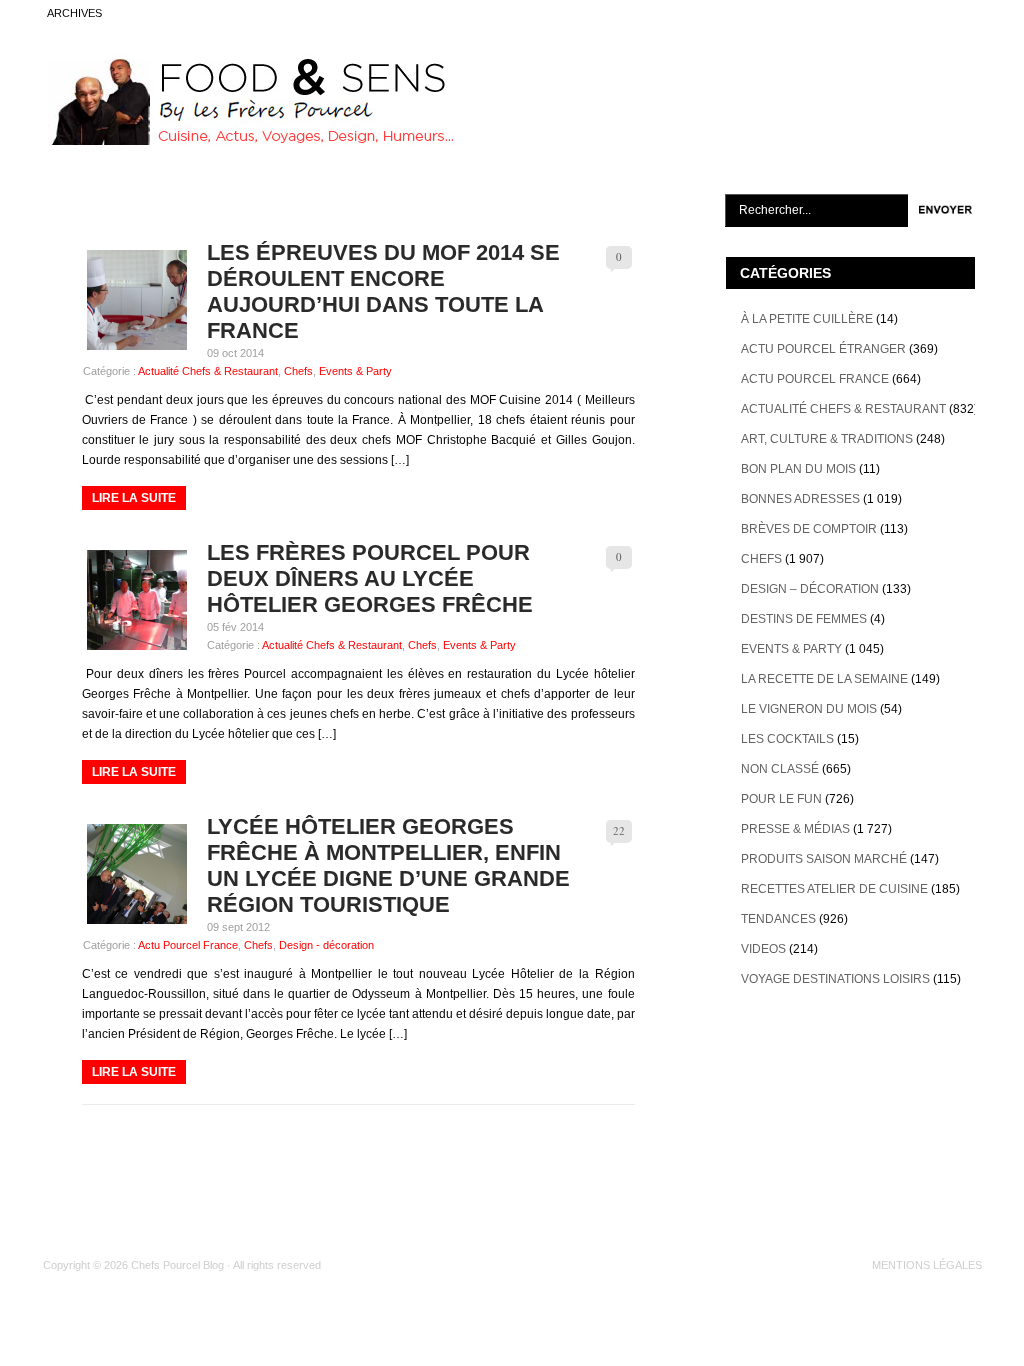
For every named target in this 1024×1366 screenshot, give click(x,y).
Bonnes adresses (800, 499)
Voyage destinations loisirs (835, 979)
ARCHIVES (74, 13)
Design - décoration (326, 945)
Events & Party (355, 371)
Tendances (778, 919)
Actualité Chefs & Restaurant (208, 371)
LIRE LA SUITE (134, 498)
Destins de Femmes (804, 619)
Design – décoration (810, 589)
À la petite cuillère (807, 319)
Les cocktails (787, 739)
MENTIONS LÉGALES (927, 1265)
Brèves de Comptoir (809, 529)
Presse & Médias (795, 829)
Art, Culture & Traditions (827, 439)
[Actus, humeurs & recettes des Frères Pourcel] (249, 141)
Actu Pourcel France (188, 945)
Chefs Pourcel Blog (177, 1265)
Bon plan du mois (798, 469)
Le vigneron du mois (809, 709)
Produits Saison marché (824, 859)
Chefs (298, 371)
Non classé (780, 769)
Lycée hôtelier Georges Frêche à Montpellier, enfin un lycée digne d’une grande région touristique (388, 865)
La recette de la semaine (824, 679)
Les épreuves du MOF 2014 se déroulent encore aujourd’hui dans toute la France (383, 291)
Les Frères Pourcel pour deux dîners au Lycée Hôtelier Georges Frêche (370, 578)
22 (619, 830)
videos (763, 949)
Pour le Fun (781, 799)
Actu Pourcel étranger (823, 349)
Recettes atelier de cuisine (834, 889)
